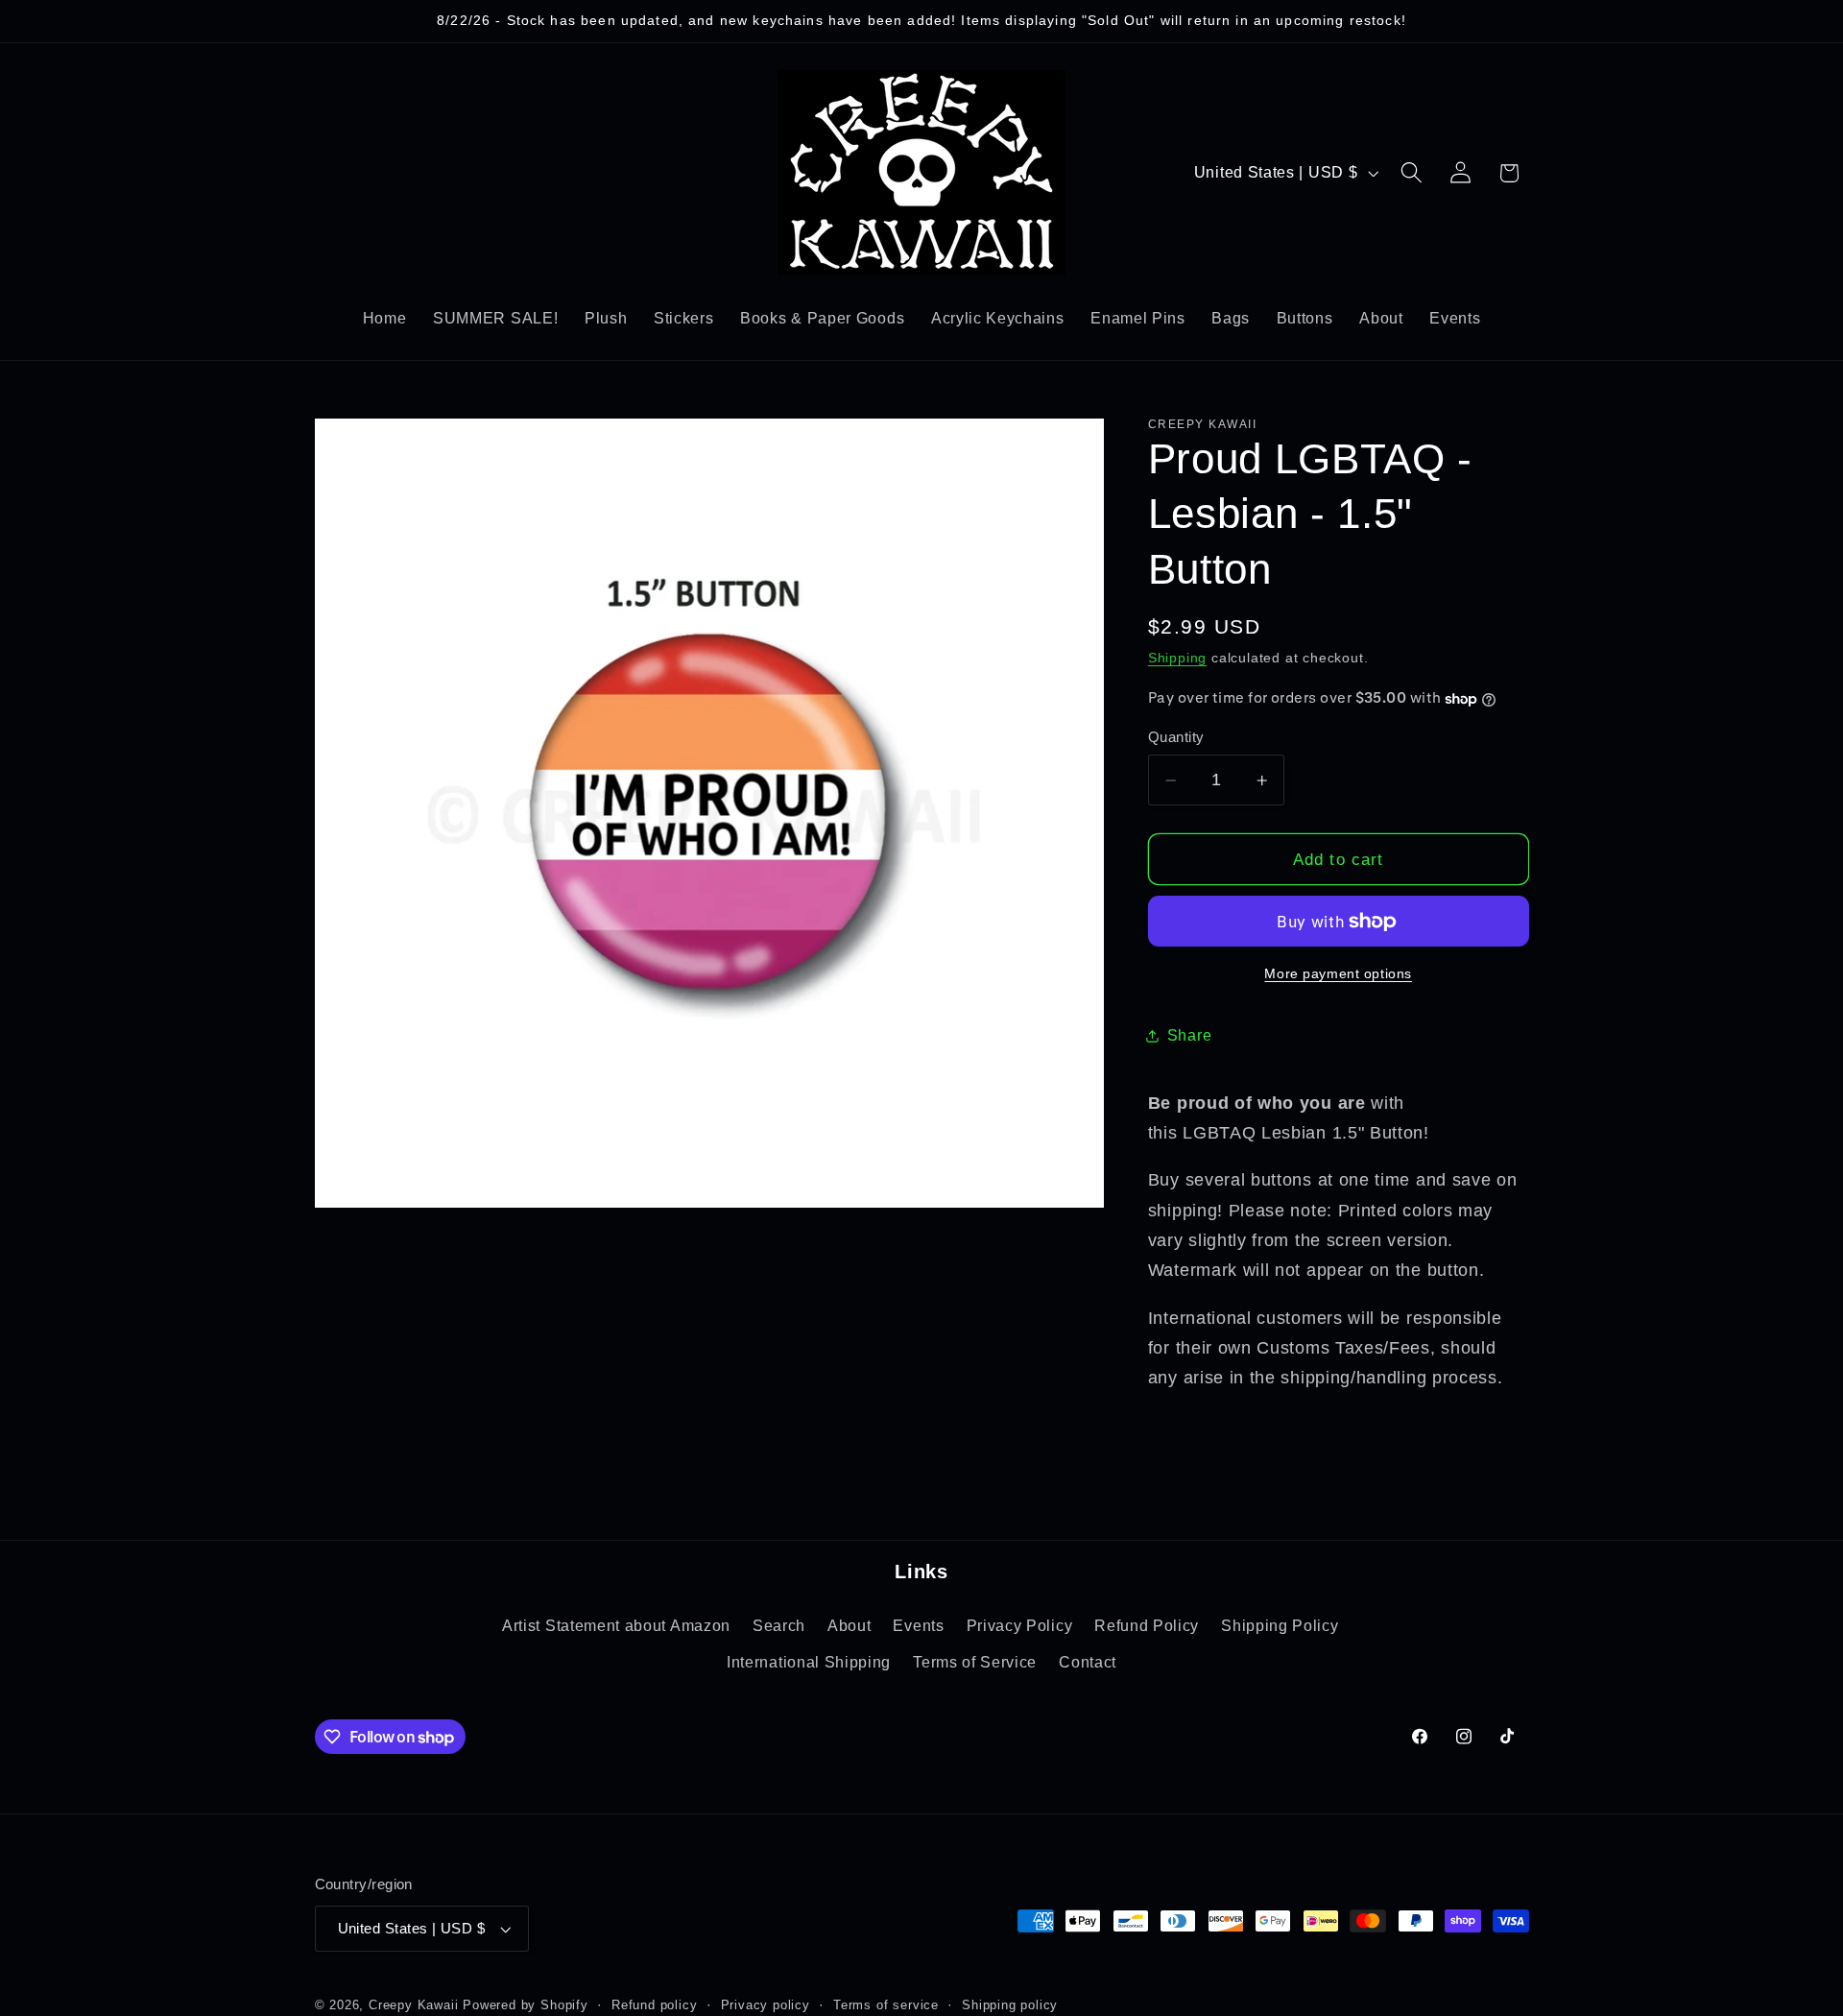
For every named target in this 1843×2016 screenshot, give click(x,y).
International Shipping (809, 1663)
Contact (1088, 1663)
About (849, 1625)
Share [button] (1189, 1035)
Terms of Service (975, 1663)
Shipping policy (1010, 2005)
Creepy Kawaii (413, 2005)
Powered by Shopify (526, 2005)
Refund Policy (1147, 1625)
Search (779, 1625)
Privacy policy (766, 2005)
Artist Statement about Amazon (616, 1625)
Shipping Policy (1280, 1625)
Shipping (1177, 658)
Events (918, 1625)
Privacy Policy (1020, 1625)
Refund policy (654, 2005)
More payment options (1338, 974)
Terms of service (886, 2005)
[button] (1412, 173)
